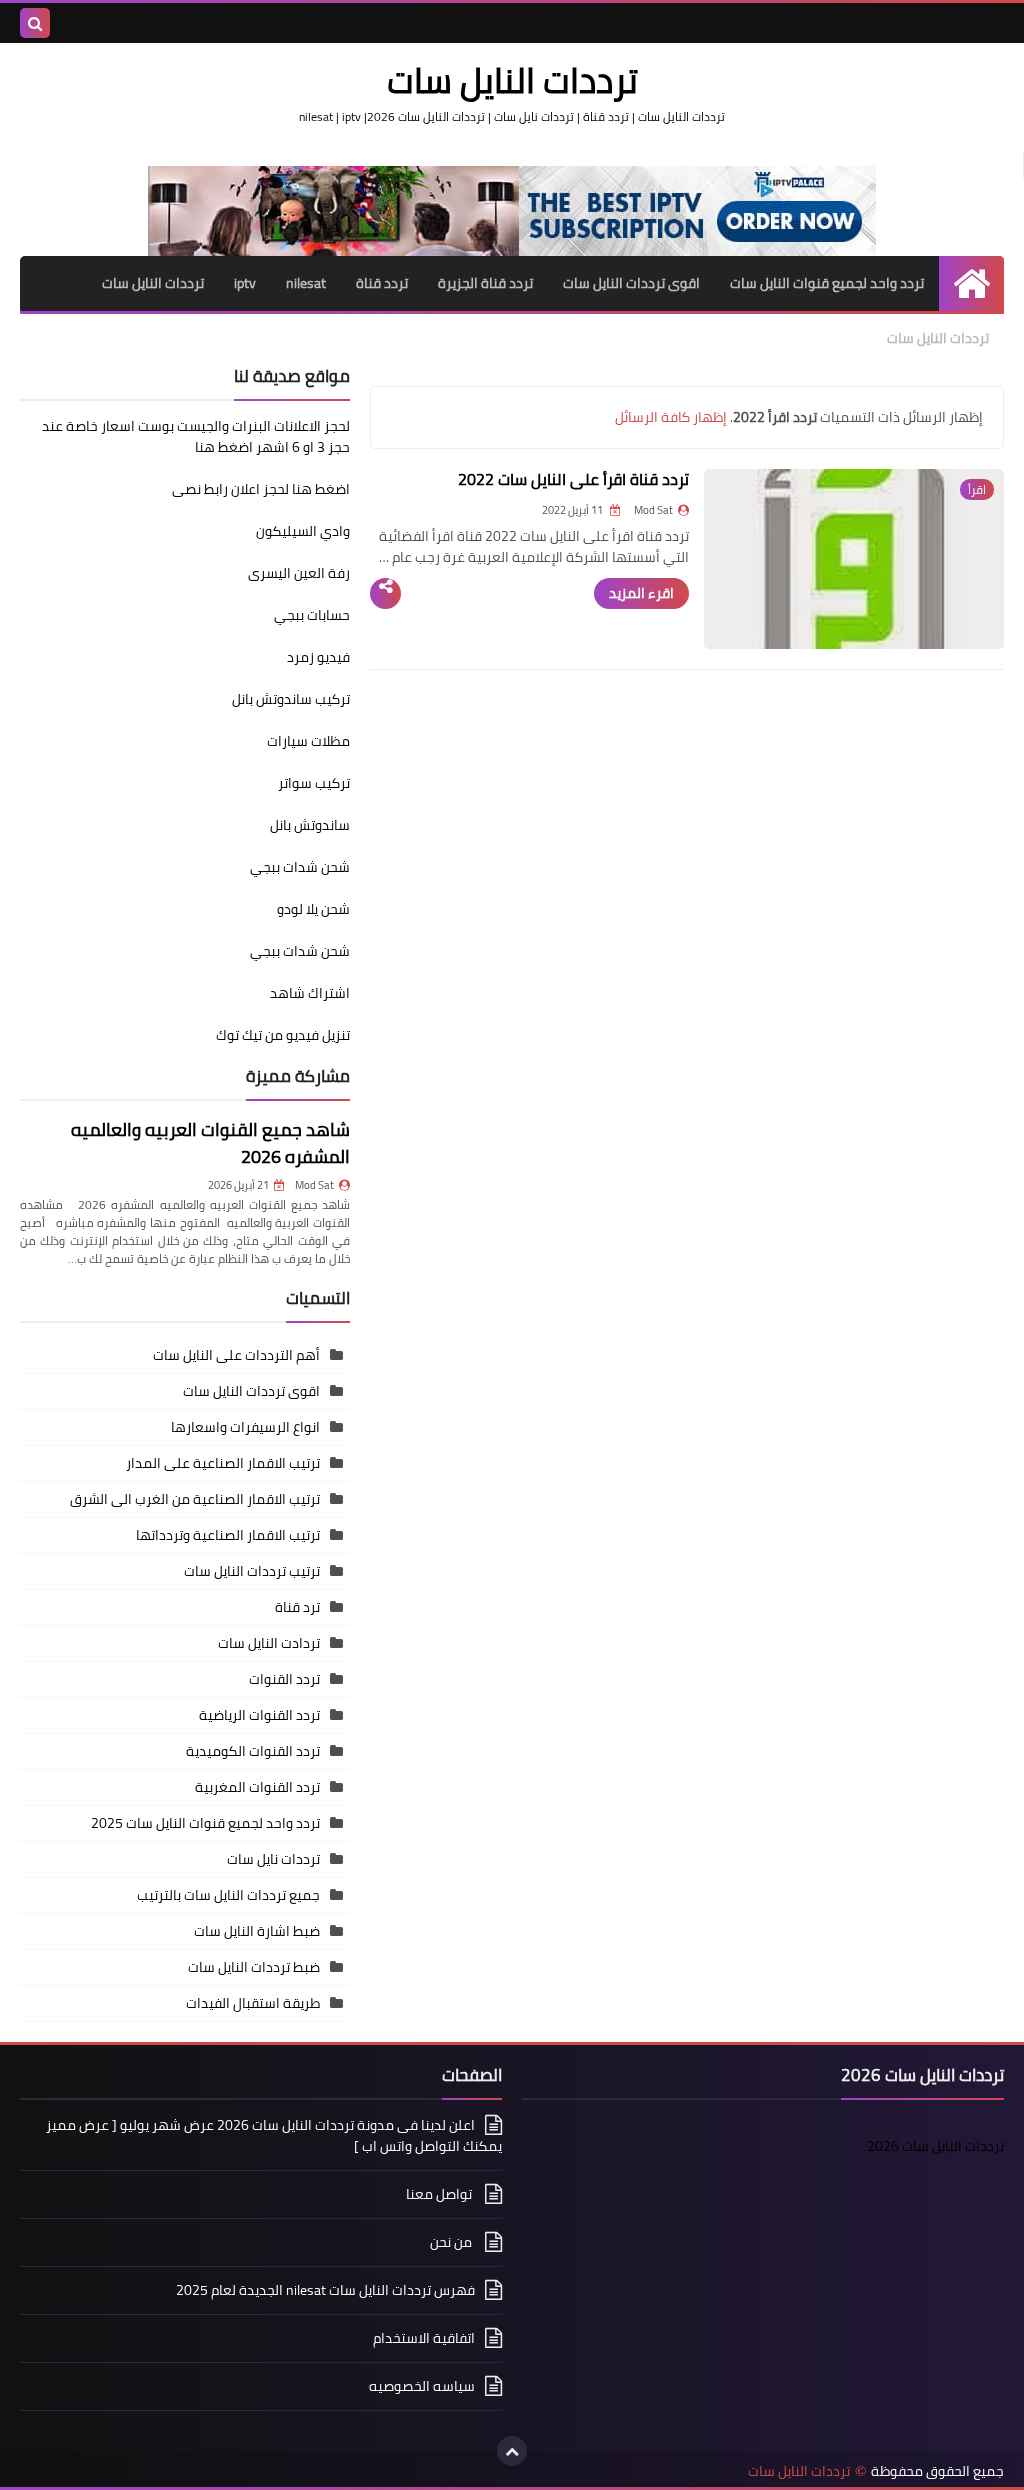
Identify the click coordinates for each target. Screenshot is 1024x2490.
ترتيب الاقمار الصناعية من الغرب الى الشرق (195, 1499)
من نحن (452, 2242)
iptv (245, 283)
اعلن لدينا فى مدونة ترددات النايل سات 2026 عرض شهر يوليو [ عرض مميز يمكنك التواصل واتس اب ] (274, 2137)
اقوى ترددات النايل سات (631, 283)
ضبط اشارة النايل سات (257, 1931)
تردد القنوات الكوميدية (253, 1751)
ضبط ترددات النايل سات (254, 1967)
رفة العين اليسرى (299, 573)
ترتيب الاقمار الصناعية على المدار (223, 1463)
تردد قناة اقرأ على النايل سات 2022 (573, 479)
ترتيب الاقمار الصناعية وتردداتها (228, 1535)
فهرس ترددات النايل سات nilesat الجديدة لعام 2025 (325, 2290)
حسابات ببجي (312, 615)
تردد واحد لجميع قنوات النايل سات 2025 (205, 1823)
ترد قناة (297, 1607)
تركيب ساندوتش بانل (291, 699)
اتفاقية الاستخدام (424, 2338)
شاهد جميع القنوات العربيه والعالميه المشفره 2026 (210, 1143)
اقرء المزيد (641, 593)
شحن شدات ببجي (300, 867)
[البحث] (35, 23)
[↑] (512, 2451)
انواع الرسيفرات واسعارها (245, 1427)
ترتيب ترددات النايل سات (252, 1571)
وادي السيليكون (303, 531)
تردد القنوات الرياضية (259, 1715)
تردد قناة (382, 283)
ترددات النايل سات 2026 (935, 2146)
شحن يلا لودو (313, 909)
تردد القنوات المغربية (257, 1787)
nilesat (306, 283)
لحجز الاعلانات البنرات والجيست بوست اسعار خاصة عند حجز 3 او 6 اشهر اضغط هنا (196, 436)
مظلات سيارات (308, 741)
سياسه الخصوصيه (422, 2386)
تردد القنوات (284, 1679)
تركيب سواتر (314, 783)
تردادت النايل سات (269, 1643)
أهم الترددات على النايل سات (236, 1355)
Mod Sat (314, 1185)
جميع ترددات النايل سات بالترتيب (228, 1895)
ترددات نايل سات (273, 1859)
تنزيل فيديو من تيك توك (283, 1035)
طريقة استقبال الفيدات (253, 2003)
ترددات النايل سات (153, 283)
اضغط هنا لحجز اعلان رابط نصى (261, 489)
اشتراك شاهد (310, 993)
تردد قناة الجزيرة (485, 283)
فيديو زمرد (318, 657)
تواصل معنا (440, 2194)
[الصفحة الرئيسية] (971, 283)
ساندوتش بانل (310, 825)
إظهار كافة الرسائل (671, 417)
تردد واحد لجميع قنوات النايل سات (827, 283)
